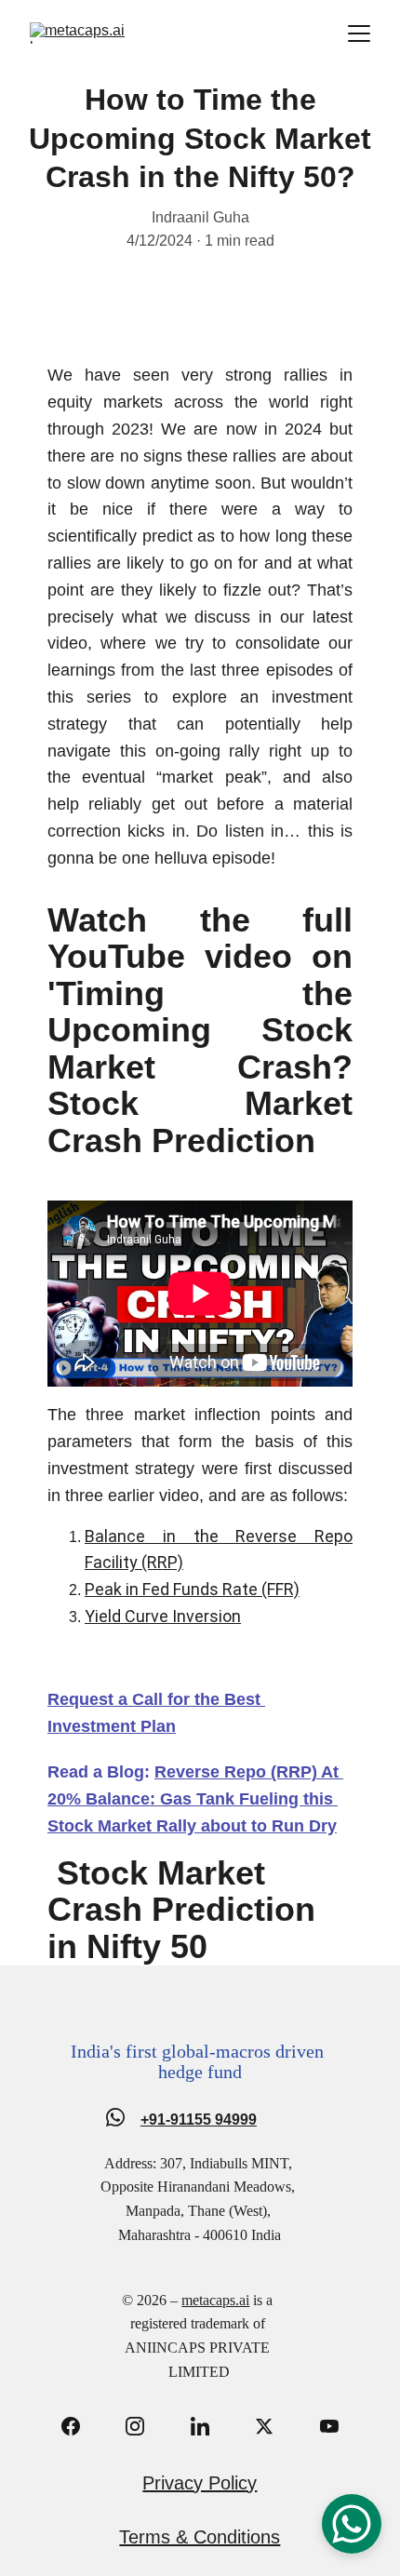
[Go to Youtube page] (329, 2426)
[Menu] (359, 34)
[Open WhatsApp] (352, 2524)
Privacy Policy (200, 2483)
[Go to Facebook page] (80, 2426)
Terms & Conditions (200, 2537)
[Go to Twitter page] (273, 2426)
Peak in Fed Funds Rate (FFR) (192, 1589)
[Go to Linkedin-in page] (209, 2426)
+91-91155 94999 (199, 2120)
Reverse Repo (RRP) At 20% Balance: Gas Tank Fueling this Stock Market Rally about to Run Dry (195, 1799)
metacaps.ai (215, 2300)
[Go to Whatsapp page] (115, 2117)
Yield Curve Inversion (163, 1616)
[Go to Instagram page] (144, 2426)
